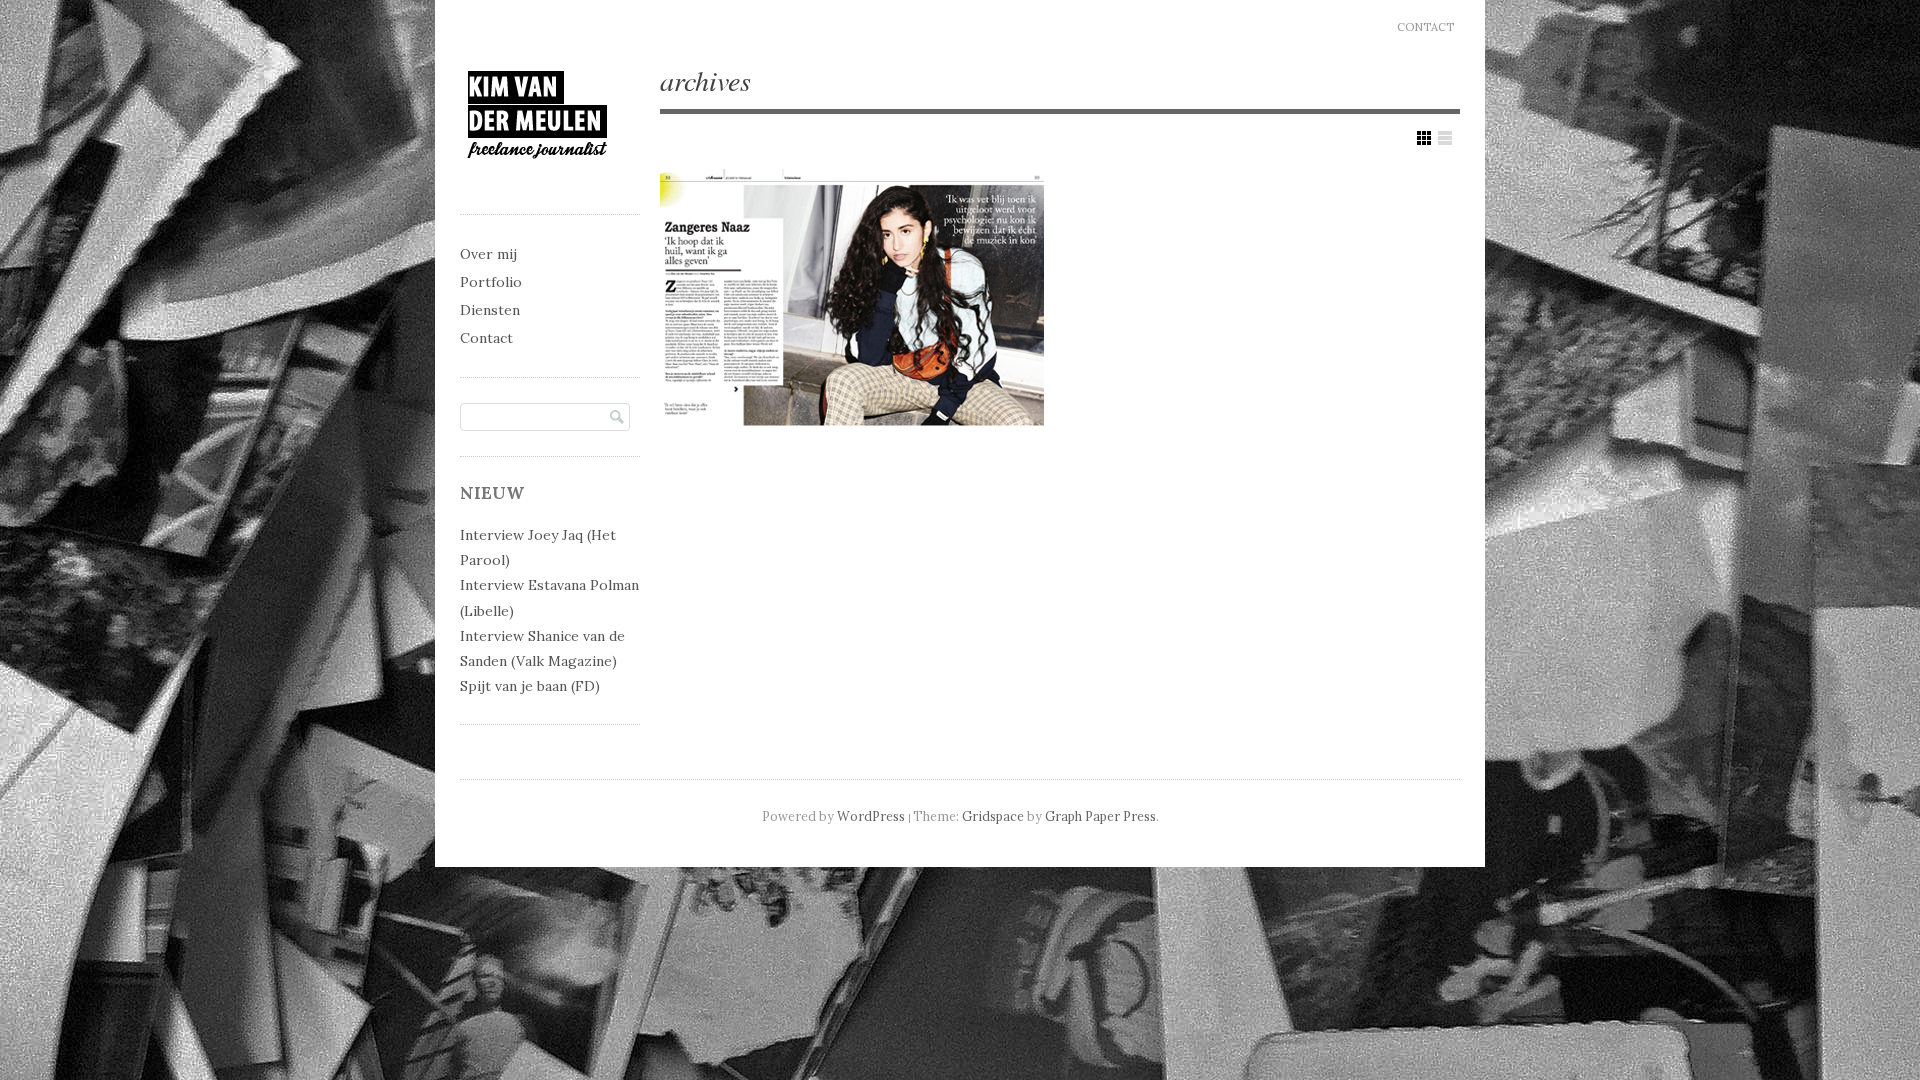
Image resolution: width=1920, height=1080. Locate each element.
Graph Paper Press (1100, 816)
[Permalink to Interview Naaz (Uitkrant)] (852, 301)
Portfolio (491, 282)
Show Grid (1424, 138)
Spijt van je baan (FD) (530, 686)
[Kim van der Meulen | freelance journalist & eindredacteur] (537, 176)
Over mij (488, 254)
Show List (1445, 138)
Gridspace (993, 816)
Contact (1425, 27)
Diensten (490, 310)
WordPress (871, 816)
